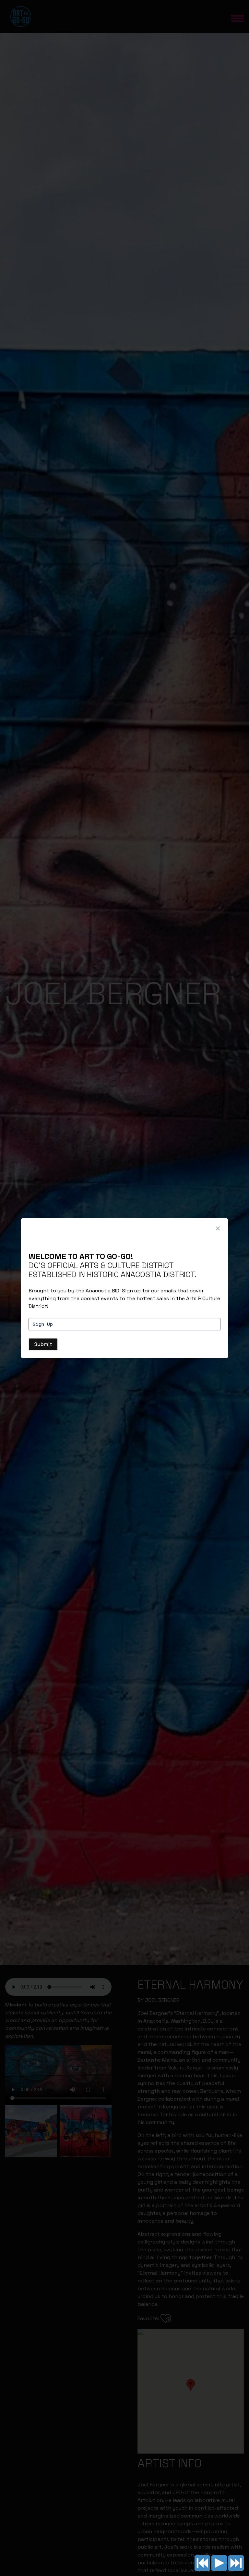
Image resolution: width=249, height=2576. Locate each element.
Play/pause (219, 2563)
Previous (202, 2563)
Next (236, 2563)
